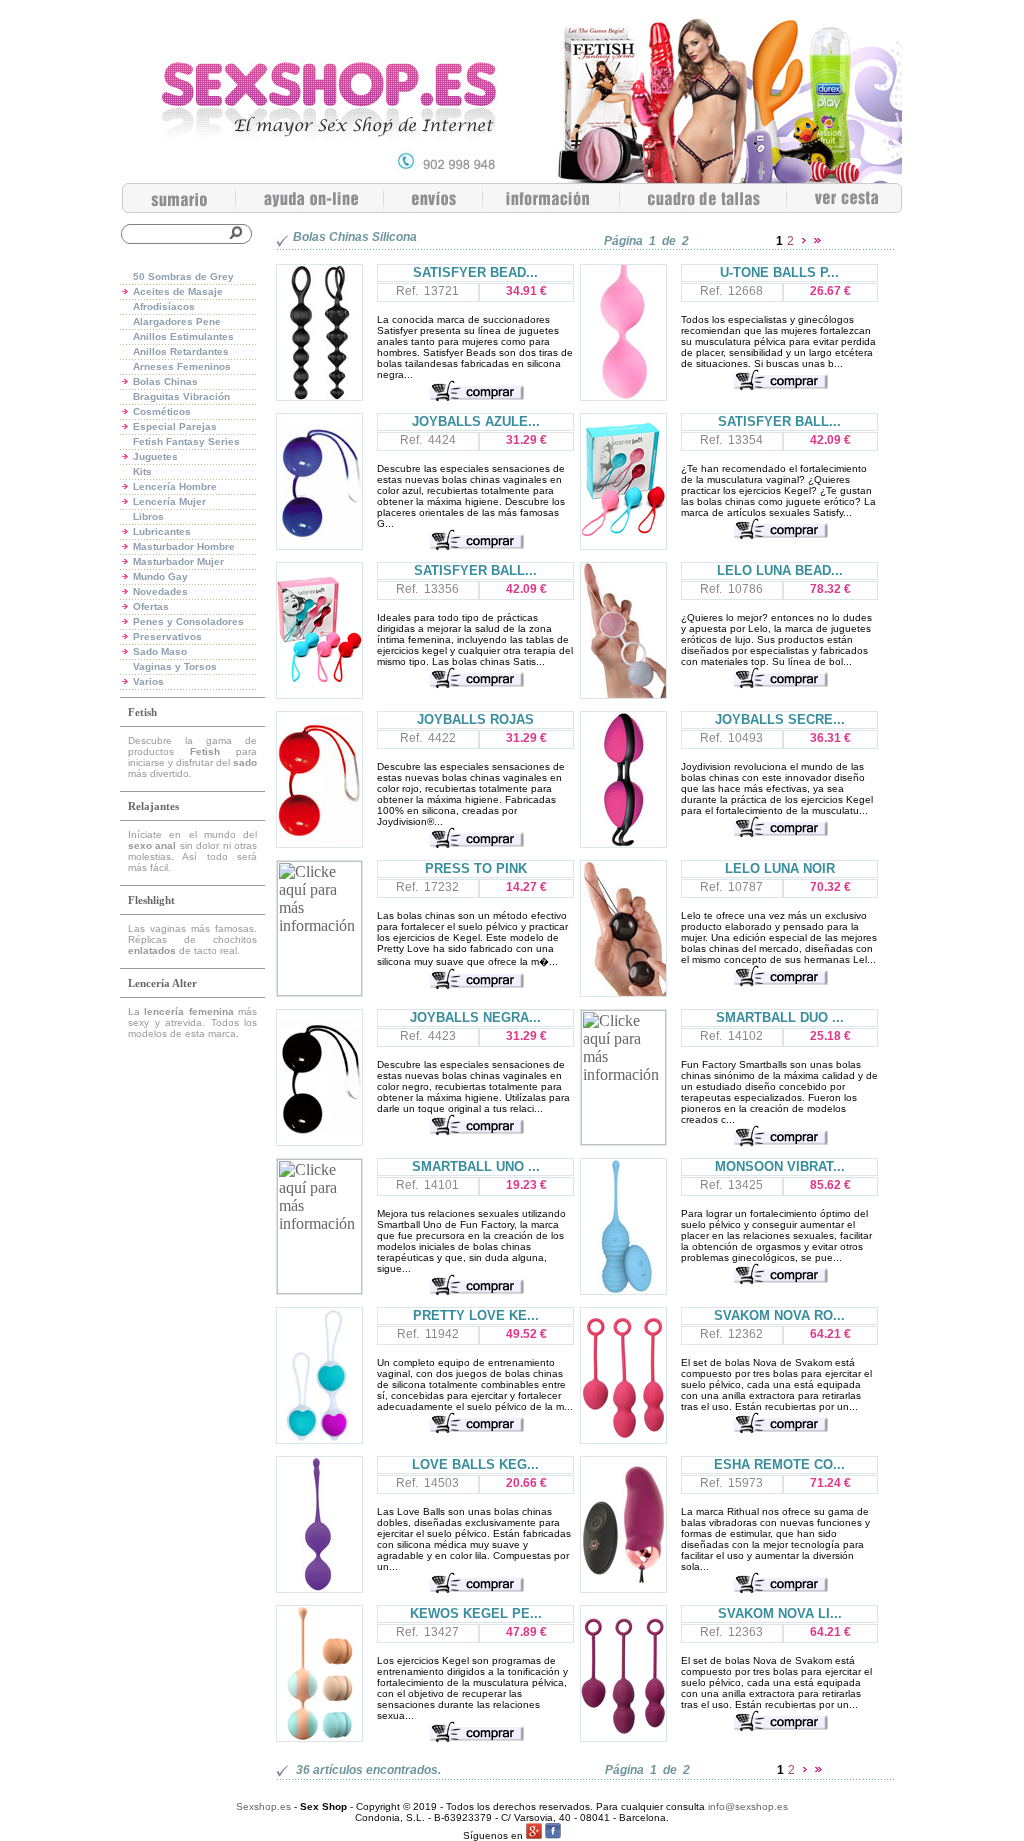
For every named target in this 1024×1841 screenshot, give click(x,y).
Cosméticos (162, 411)
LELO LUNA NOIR (780, 868)
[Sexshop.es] (512, 177)
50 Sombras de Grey (183, 276)
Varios (148, 681)
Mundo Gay (160, 576)
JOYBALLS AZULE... (476, 421)
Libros (148, 516)
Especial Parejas (175, 426)
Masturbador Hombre (184, 546)
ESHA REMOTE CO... (779, 1464)
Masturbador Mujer (178, 561)
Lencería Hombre (175, 486)
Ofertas (151, 606)
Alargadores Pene (177, 321)
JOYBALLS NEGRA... (475, 1017)
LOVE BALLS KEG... (475, 1464)
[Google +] (534, 1835)
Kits (142, 471)
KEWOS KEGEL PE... (476, 1613)
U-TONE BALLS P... (779, 272)
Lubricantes (162, 531)
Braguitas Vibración (181, 396)
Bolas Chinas (165, 381)
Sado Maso (160, 651)
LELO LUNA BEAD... (780, 570)
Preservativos (167, 636)
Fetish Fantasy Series (186, 441)
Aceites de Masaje (178, 291)
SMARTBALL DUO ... (780, 1017)
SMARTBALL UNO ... (476, 1166)
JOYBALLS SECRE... (780, 719)
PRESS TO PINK (476, 868)
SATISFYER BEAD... (475, 272)
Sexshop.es (263, 1806)
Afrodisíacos (164, 306)
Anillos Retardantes (181, 351)
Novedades (160, 591)
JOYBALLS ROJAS (475, 719)
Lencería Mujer (169, 501)
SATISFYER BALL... (779, 421)
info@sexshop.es (748, 1806)
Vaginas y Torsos (175, 666)
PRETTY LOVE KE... (476, 1315)
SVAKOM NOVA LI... (780, 1613)
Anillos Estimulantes (183, 336)
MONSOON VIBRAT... (780, 1166)
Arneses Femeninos (182, 366)
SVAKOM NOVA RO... (779, 1315)
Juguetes (155, 456)
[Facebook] (553, 1835)
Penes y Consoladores (188, 621)
